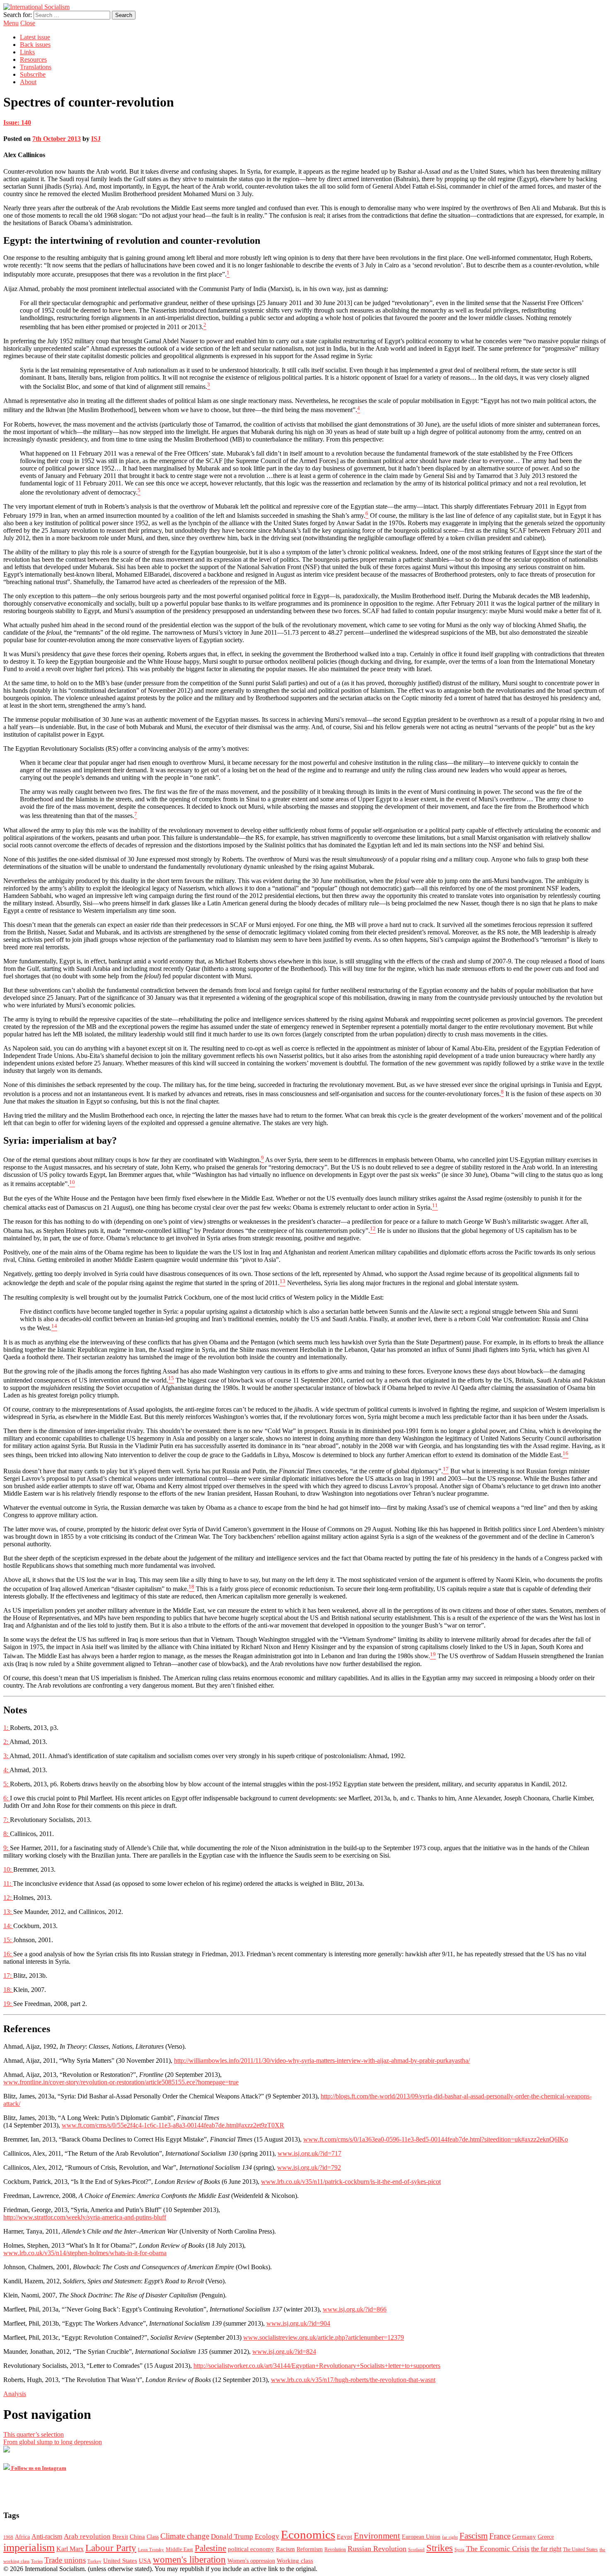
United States (120, 2561)
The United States (580, 2550)
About (28, 82)
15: (8, 1940)
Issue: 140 (17, 122)
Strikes (440, 2548)
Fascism (474, 2536)
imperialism (29, 2548)
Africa (22, 2537)
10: (8, 1869)
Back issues (35, 45)
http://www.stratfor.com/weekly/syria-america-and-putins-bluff (85, 2217)
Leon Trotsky (151, 2550)
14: (8, 1926)
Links (27, 52)
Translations (36, 67)
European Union (421, 2537)
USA (145, 2561)
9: (7, 1848)
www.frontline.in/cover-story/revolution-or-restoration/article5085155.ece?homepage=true (121, 2082)
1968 (8, 2537)
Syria (459, 2550)
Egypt (344, 2537)
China (137, 2537)
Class (153, 2537)
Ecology (267, 2536)
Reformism (310, 2549)
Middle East (179, 2549)
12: (8, 1898)
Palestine (210, 2548)
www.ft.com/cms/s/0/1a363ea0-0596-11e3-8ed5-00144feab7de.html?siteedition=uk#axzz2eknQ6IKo (436, 2139)
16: (8, 1954)
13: (8, 1912)
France (500, 2536)
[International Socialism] (36, 7)
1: (7, 1728)
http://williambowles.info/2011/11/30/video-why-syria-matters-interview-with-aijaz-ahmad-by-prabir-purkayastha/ (322, 2061)
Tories (37, 2561)
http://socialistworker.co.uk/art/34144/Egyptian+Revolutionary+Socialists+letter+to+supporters (317, 2366)
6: (7, 1798)
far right (450, 2537)
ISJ (96, 139)
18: (8, 1990)
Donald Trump (232, 2536)
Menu (11, 23)
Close (28, 23)
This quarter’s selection (34, 2434)
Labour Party (111, 2548)
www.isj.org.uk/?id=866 (355, 2309)
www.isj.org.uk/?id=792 (309, 2167)
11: (8, 1883)
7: (7, 1820)
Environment (377, 2536)
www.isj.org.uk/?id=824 (284, 2352)
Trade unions (65, 2560)
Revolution (335, 2550)
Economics (308, 2535)
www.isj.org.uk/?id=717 (309, 2153)
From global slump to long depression (53, 2442)
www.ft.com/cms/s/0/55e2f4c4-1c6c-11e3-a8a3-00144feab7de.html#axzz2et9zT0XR (173, 2125)
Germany (524, 2537)
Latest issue (35, 37)
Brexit (120, 2537)
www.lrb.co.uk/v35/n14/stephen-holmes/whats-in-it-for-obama (85, 2253)
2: (6, 1742)
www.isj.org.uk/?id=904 (298, 2323)
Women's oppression (251, 2561)
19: (8, 2004)
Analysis (15, 2394)
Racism (285, 2549)
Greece (546, 2537)
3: (6, 1756)
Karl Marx (70, 2549)
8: (7, 1834)
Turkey (94, 2561)
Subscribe (33, 74)
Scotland (416, 2550)
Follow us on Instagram (38, 2468)
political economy (251, 2549)
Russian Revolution (377, 2549)
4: (6, 1770)
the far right (546, 2549)
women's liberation (189, 2559)
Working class (295, 2561)
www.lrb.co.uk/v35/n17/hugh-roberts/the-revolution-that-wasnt (353, 2380)
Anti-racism (47, 2536)
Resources (33, 59)
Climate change (185, 2536)
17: (8, 1976)
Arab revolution (87, 2536)
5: (7, 1784)
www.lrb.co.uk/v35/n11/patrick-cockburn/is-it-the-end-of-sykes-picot (351, 2182)
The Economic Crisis (498, 2549)
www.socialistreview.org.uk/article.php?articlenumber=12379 (324, 2337)
